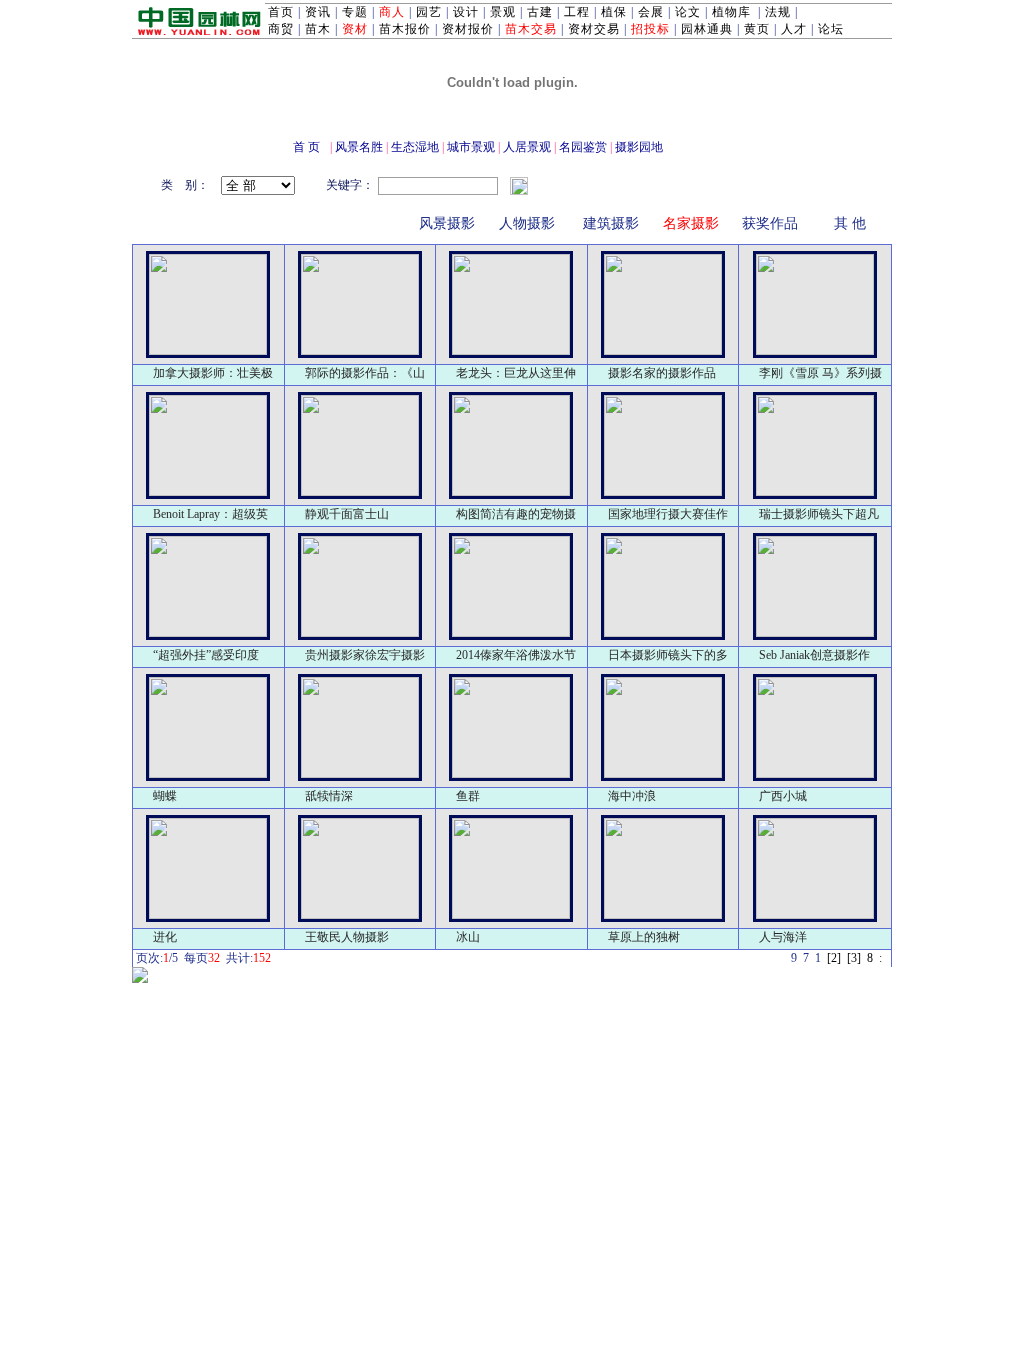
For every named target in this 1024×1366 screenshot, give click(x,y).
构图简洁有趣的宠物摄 (516, 514)
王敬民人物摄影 (347, 937)
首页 (281, 12)
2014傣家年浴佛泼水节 (516, 655)
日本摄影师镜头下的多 (668, 655)
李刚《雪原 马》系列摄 (820, 373)
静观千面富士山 (347, 514)
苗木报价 (405, 29)
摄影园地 (639, 147)
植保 (614, 12)
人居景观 (527, 147)
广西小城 (783, 796)
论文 (688, 12)
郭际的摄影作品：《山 (365, 373)
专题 (355, 12)
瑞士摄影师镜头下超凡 (819, 514)
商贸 (281, 29)
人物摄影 (527, 223)
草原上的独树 (644, 937)
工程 (577, 12)
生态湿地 (415, 147)
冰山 (468, 937)
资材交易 (594, 29)
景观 (503, 12)
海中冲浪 (632, 796)
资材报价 (468, 29)
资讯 (318, 12)
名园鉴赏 (583, 147)
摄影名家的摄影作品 (662, 373)
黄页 (757, 29)
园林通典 (707, 29)
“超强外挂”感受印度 (206, 655)
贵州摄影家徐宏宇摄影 (365, 655)
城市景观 (471, 147)
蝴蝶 (165, 796)
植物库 (731, 12)
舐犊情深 (329, 796)
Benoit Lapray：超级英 (210, 514)
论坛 (831, 29)
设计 (466, 12)
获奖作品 (770, 223)
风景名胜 (359, 147)
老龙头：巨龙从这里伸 (516, 373)
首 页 (306, 147)
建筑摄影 (611, 223)
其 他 (850, 223)
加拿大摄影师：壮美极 (213, 373)
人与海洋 (783, 937)
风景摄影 (447, 223)
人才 (794, 29)
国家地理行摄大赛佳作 (668, 514)
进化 (165, 937)
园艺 (429, 12)
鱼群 (468, 796)
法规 (778, 12)
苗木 (318, 29)
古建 (540, 12)
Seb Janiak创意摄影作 (814, 655)
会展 (651, 12)
